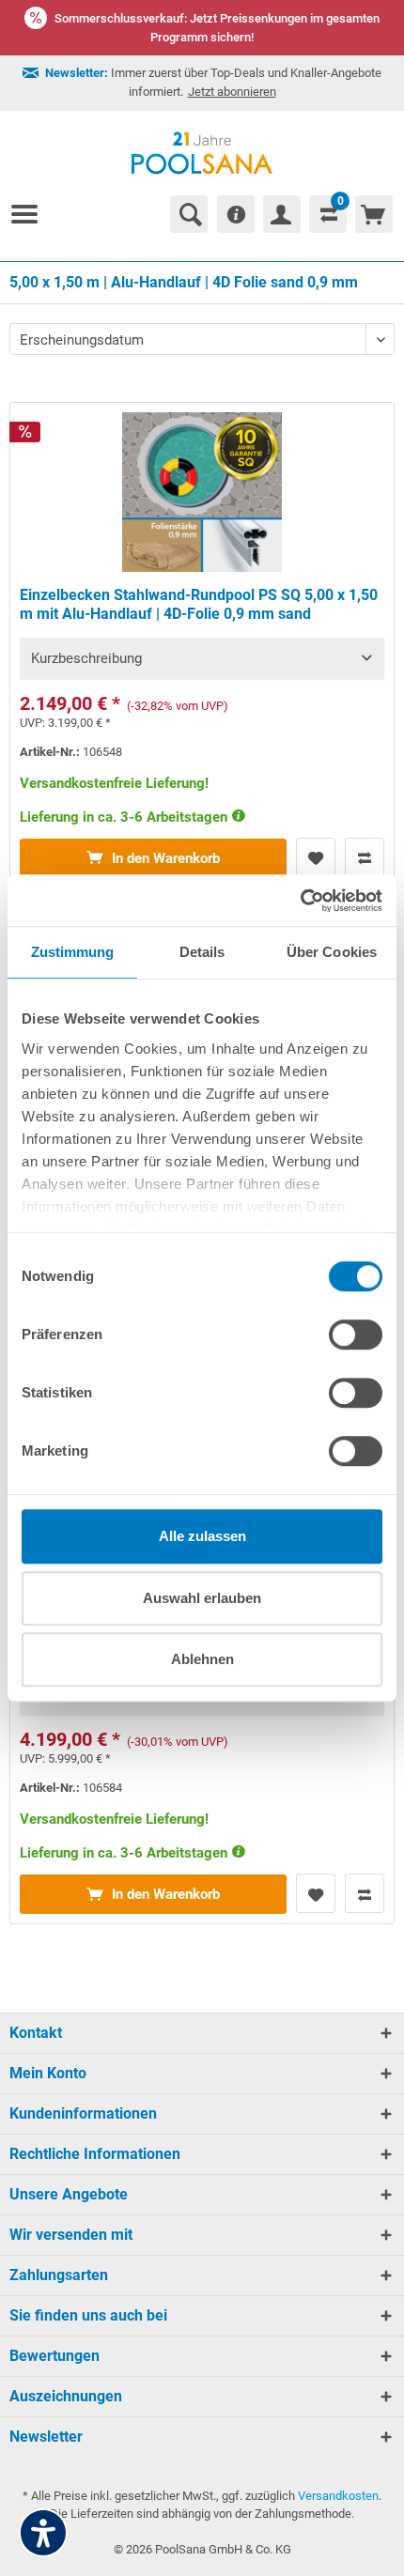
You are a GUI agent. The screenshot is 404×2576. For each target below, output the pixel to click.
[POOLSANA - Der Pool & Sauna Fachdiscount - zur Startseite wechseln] (202, 153)
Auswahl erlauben (202, 1598)
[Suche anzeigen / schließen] (189, 214)
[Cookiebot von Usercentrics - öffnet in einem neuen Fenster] (300, 901)
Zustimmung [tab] (73, 952)
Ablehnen (202, 1659)
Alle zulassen (202, 1536)
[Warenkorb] (374, 214)
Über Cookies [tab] (332, 952)
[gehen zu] (32, 214)
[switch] (356, 1334)
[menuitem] (32, 214)
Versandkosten (338, 2496)
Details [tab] (202, 952)
